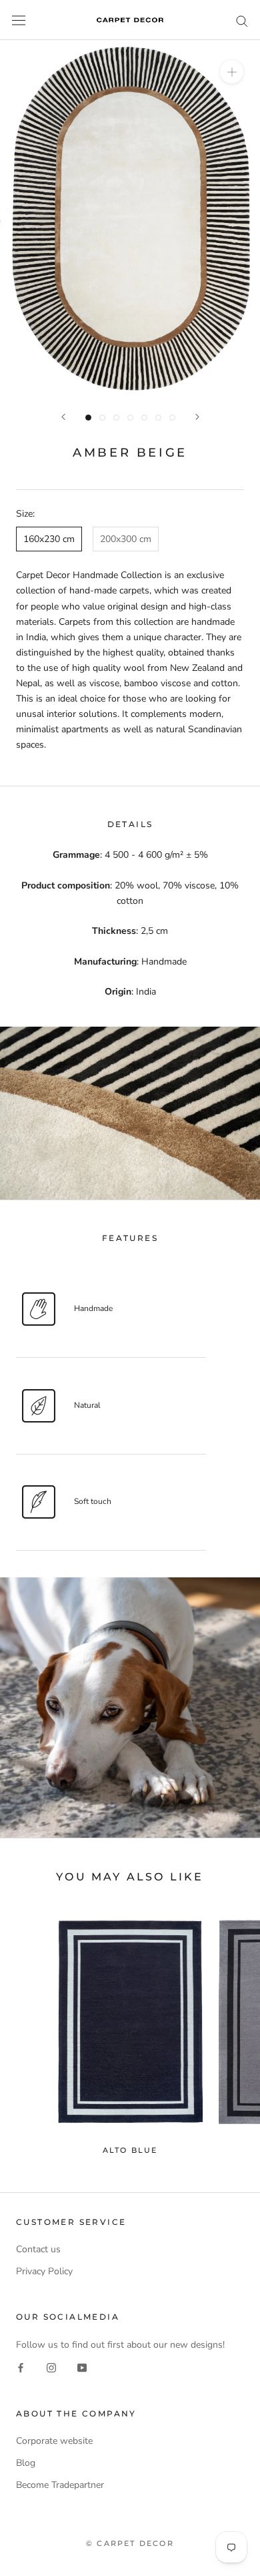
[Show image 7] (172, 418)
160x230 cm (49, 539)
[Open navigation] (19, 20)
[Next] (197, 417)
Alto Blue (130, 2150)
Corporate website (54, 2441)
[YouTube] (82, 2367)
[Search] (242, 20)
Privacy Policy (44, 2271)
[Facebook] (21, 2367)
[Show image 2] (102, 418)
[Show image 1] (88, 418)
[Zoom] (232, 72)
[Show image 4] (130, 418)
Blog (26, 2463)
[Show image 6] (158, 418)
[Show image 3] (116, 418)
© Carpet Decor (130, 2543)
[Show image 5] (144, 418)
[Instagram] (51, 2367)
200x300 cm (126, 539)
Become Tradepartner (60, 2485)
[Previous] (63, 417)
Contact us (38, 2249)
